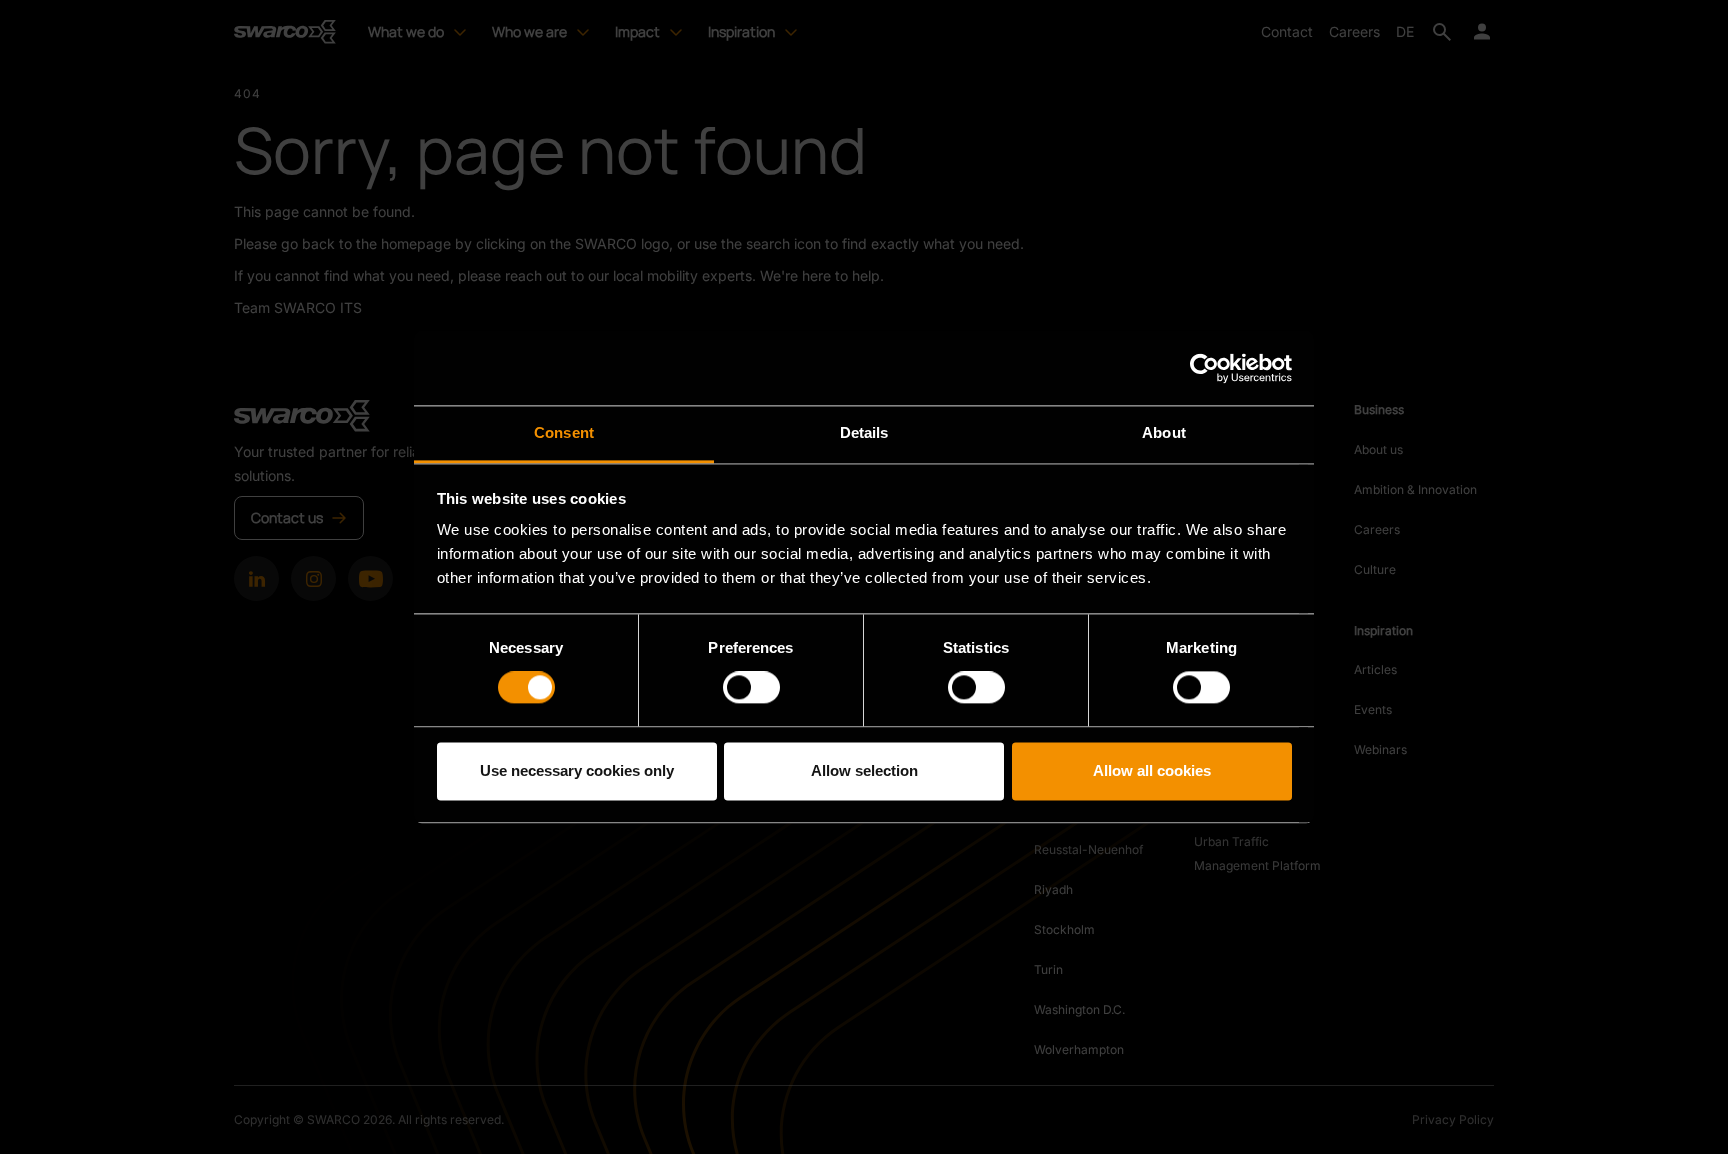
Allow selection (864, 770)
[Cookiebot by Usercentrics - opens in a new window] (1204, 368)
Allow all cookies (1152, 770)
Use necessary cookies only (577, 770)
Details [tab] (864, 432)
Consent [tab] (564, 432)
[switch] (751, 688)
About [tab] (1164, 432)
